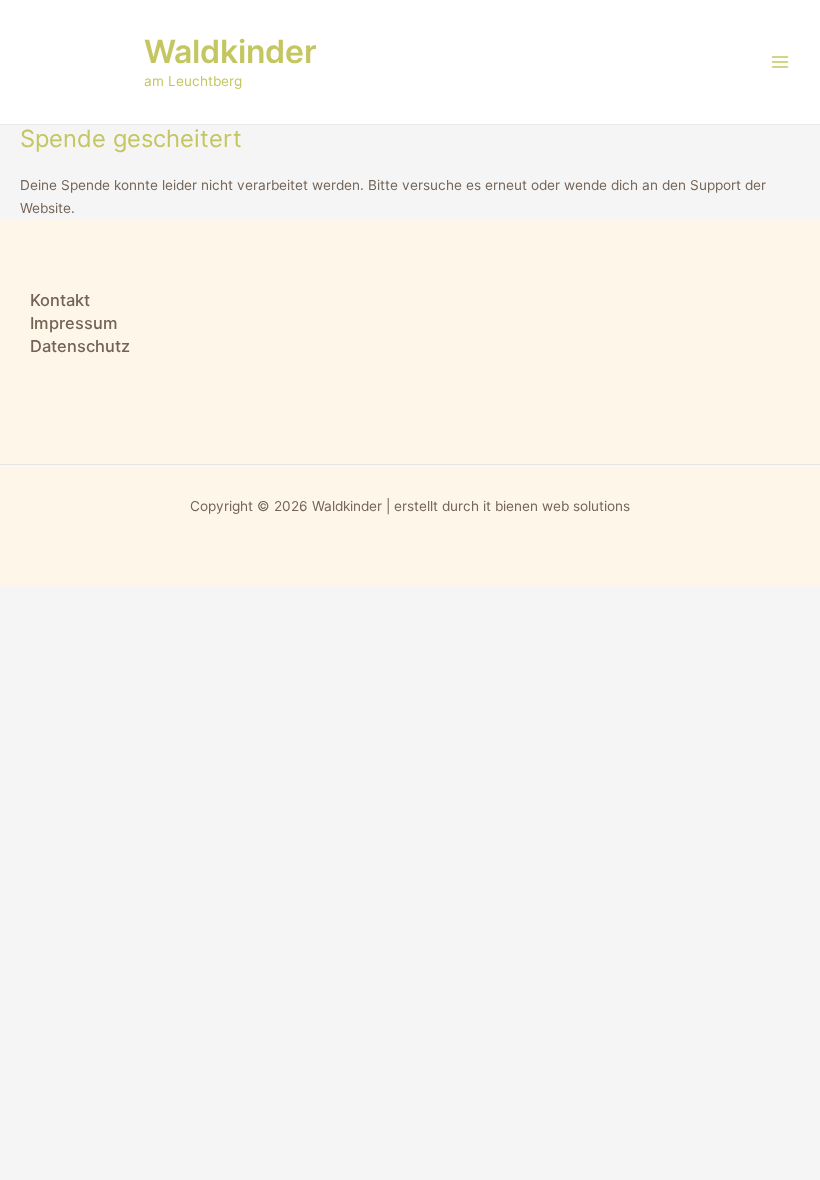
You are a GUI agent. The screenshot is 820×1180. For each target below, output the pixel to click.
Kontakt (60, 300)
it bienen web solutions (556, 506)
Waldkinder (230, 51)
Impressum (74, 323)
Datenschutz (80, 346)
